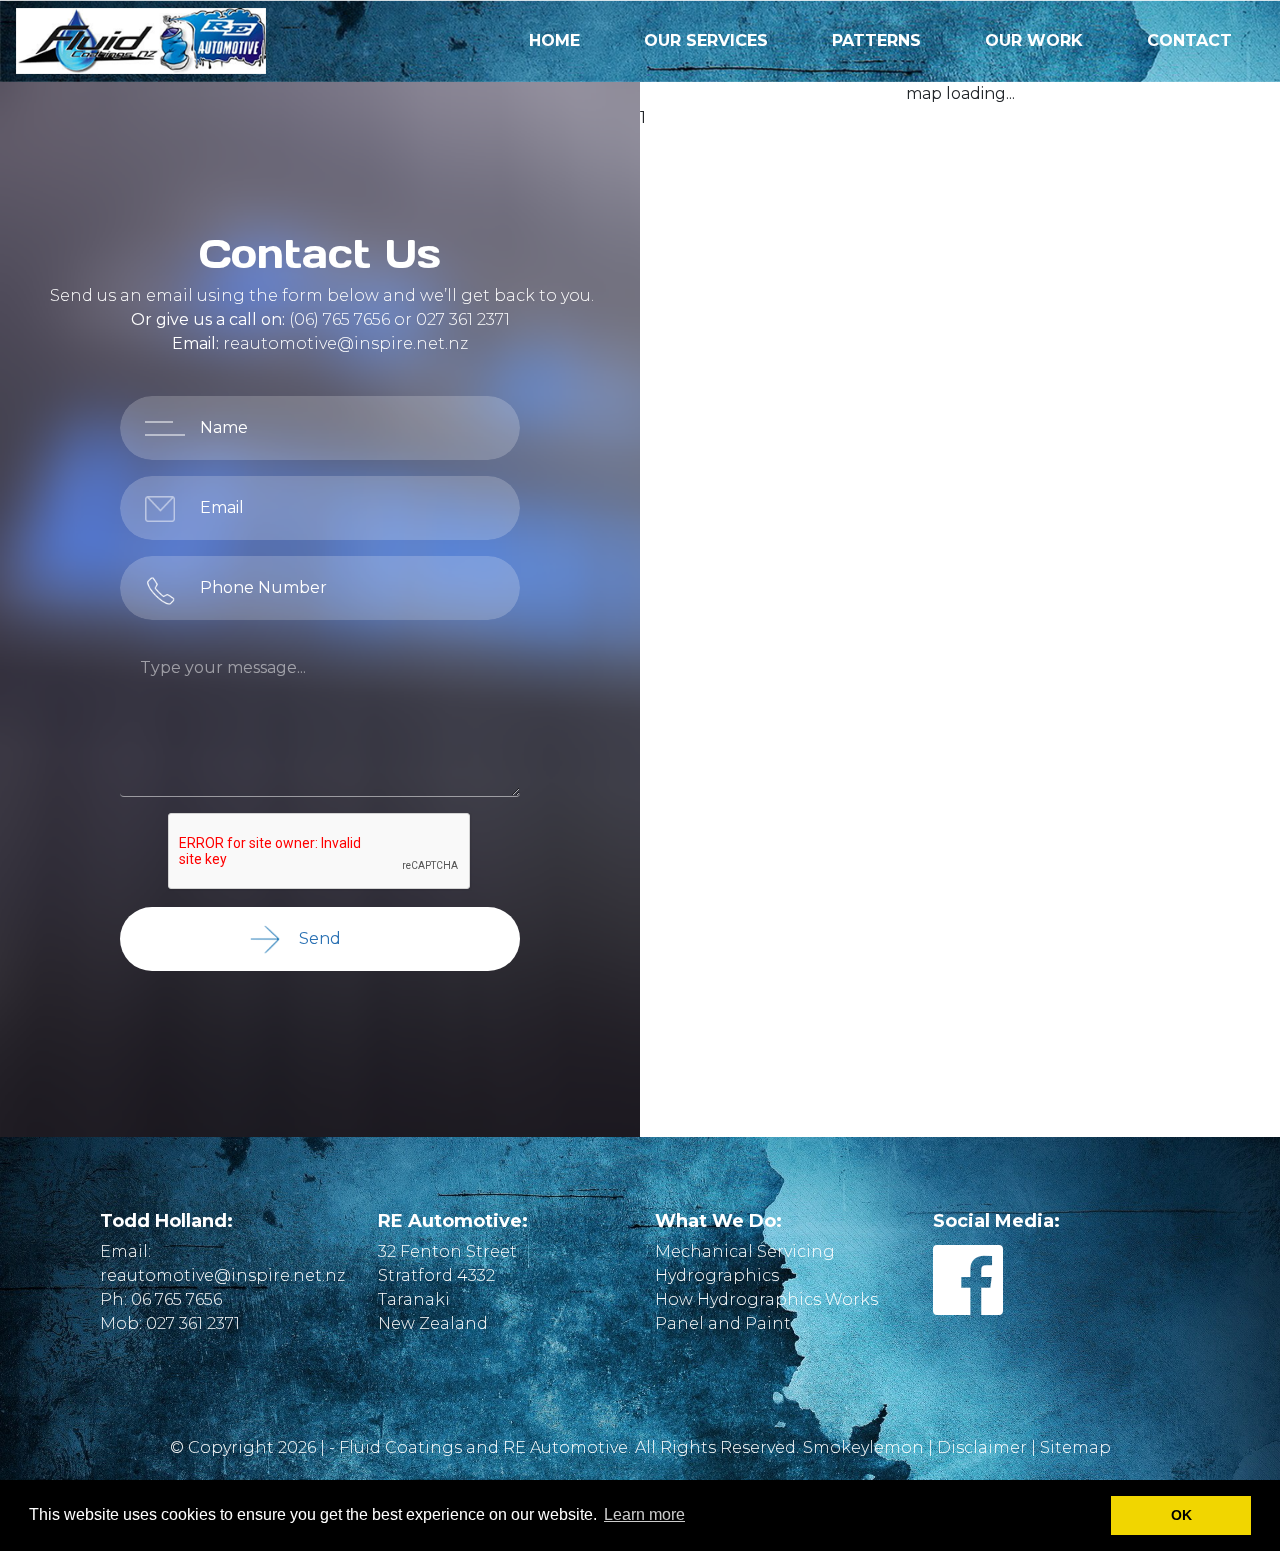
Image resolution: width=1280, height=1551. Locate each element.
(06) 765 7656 (339, 319)
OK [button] (1181, 1515)
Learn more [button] (644, 1514)
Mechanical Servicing (745, 1251)
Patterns (876, 40)
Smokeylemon (863, 1447)
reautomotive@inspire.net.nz (345, 343)
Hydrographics (717, 1275)
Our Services (706, 40)
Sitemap (1075, 1447)
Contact (1189, 40)
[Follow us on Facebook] (968, 1304)
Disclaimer (982, 1447)
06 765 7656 (176, 1299)
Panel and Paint (723, 1323)
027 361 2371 (463, 319)
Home (554, 40)
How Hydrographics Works (766, 1299)
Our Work (1034, 40)
